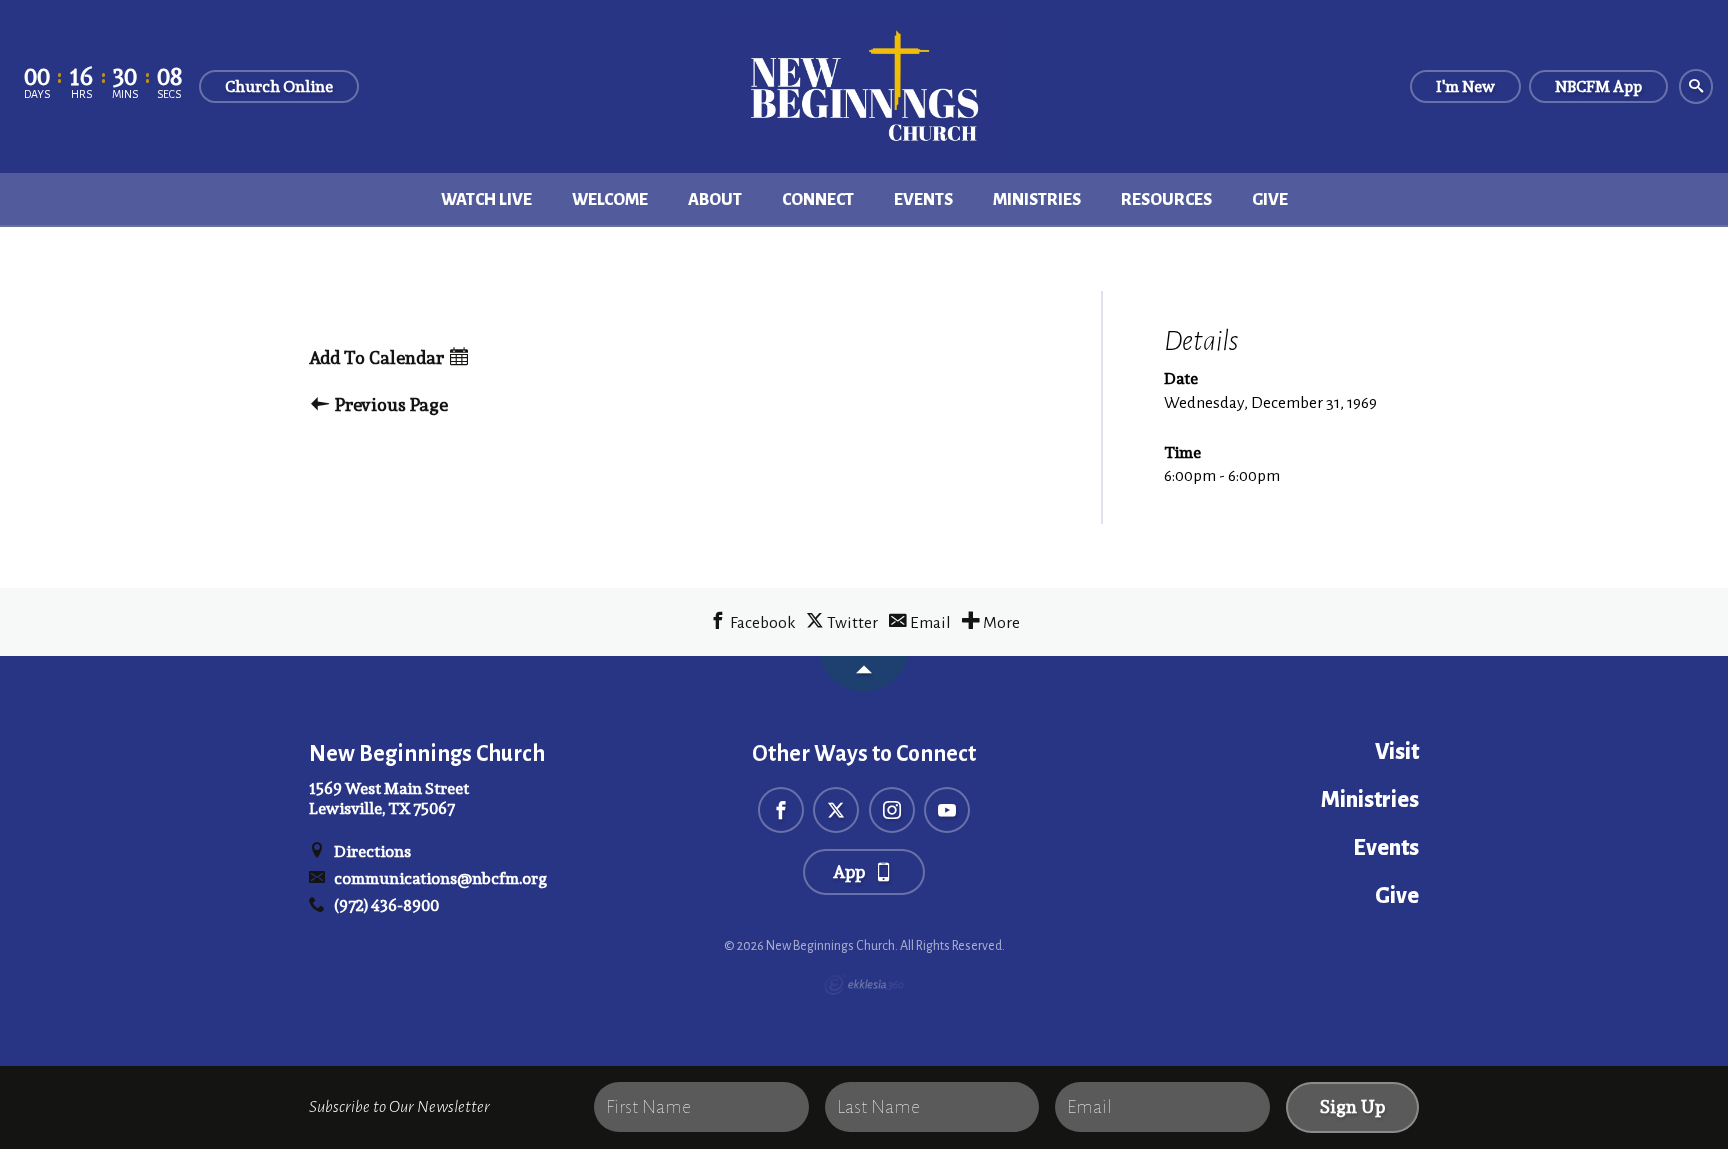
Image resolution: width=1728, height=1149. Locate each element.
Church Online (279, 86)
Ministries (1037, 200)
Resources (1166, 200)
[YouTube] (947, 810)
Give (1270, 200)
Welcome (610, 200)
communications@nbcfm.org (439, 878)
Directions (371, 851)
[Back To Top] (864, 674)
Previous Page (389, 405)
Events (923, 200)
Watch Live (486, 200)
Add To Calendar (378, 358)
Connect (818, 200)
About (715, 200)
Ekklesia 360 (864, 985)
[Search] (1696, 86)
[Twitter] (836, 810)
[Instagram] (892, 810)
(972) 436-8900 (385, 905)
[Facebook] (781, 810)
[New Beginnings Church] (864, 86)
